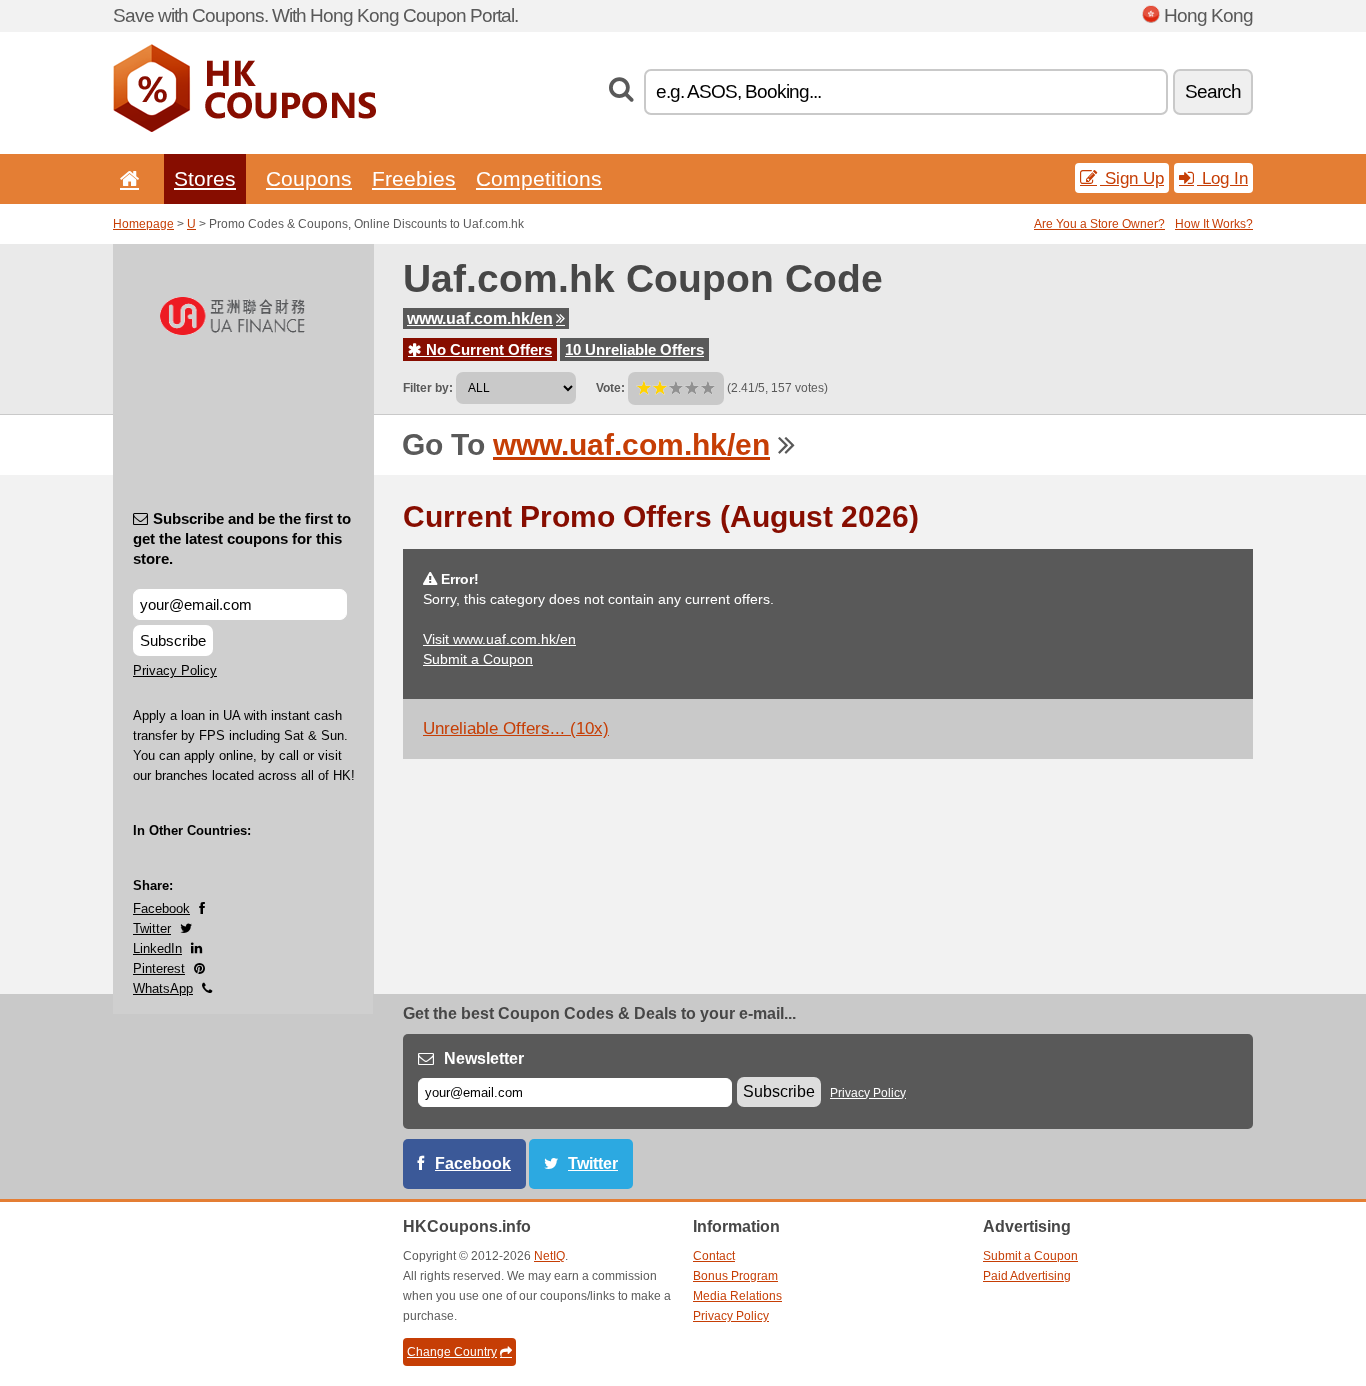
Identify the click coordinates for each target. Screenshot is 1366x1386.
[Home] (126, 178)
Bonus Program (735, 1276)
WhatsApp (163, 988)
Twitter (152, 928)
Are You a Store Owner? (1099, 224)
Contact (714, 1256)
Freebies (414, 178)
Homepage (143, 224)
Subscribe (173, 640)
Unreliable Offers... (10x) (516, 728)
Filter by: (428, 388)
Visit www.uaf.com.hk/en (499, 639)
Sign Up (1132, 178)
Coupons (309, 178)
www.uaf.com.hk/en (480, 318)
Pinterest (159, 968)
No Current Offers (487, 349)
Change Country (452, 1352)
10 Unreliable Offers (634, 349)
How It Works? (1214, 224)
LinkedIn (157, 948)
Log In (1222, 178)
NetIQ (549, 1256)
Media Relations (737, 1296)
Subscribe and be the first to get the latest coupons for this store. (242, 538)
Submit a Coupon (478, 659)
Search (1213, 91)
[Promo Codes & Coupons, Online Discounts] (244, 128)
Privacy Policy (175, 670)
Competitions (539, 178)
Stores (205, 178)
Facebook (161, 908)
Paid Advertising (1027, 1276)
